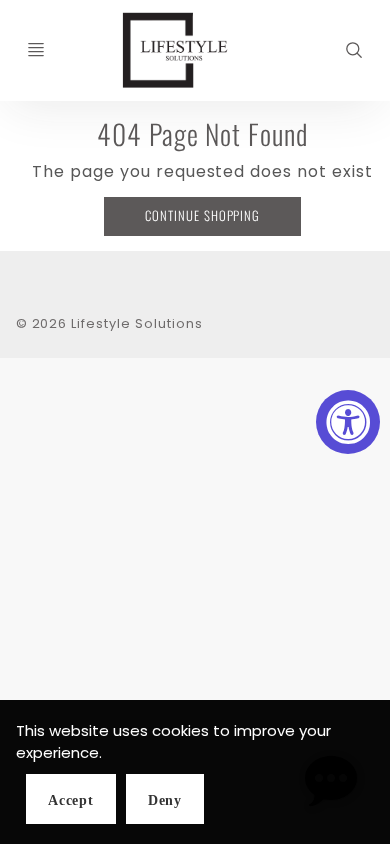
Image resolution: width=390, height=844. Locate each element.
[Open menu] (36, 50)
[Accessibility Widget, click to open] (348, 422)
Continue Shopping (202, 215)
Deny (165, 800)
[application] (330, 784)
